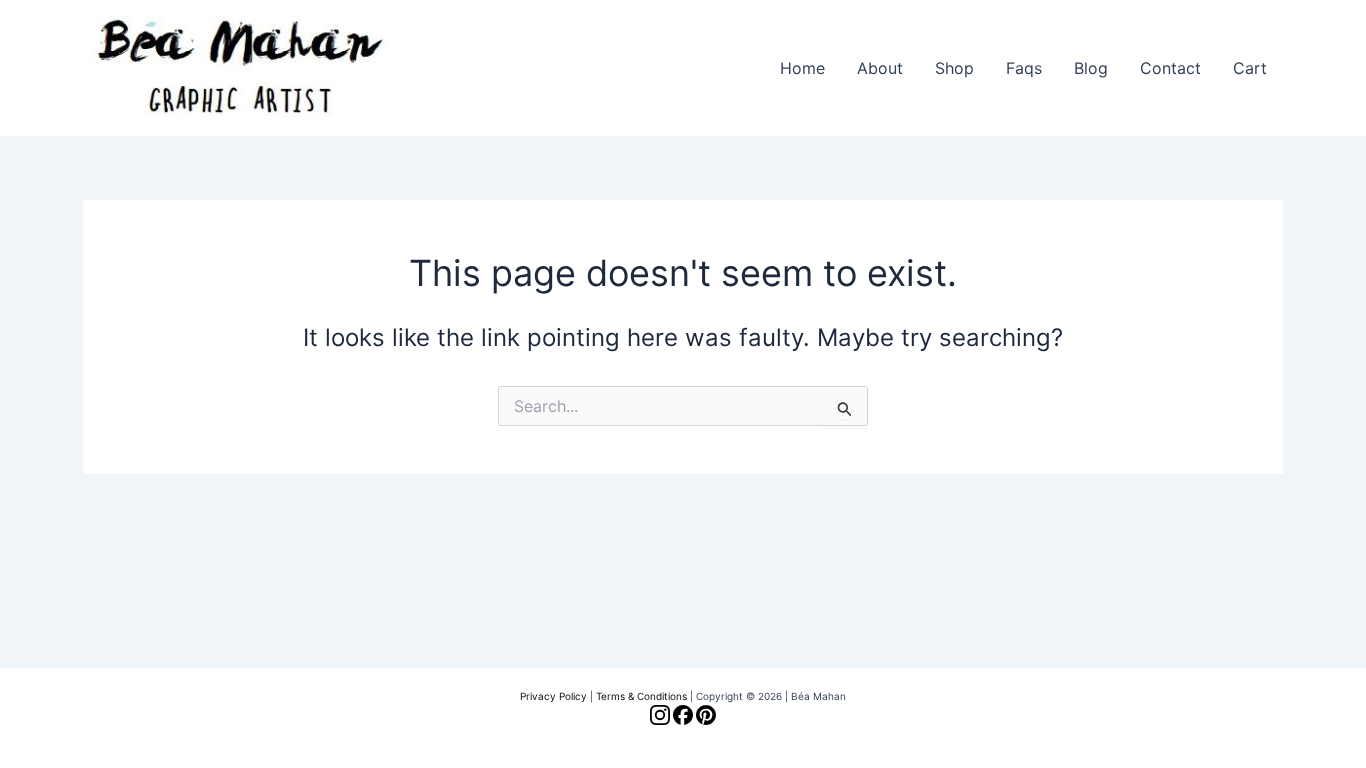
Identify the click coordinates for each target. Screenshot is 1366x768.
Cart (1250, 68)
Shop (954, 68)
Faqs (1024, 68)
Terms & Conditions (641, 696)
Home (802, 68)
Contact (1170, 68)
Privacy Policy (553, 696)
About (880, 68)
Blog (1091, 68)
